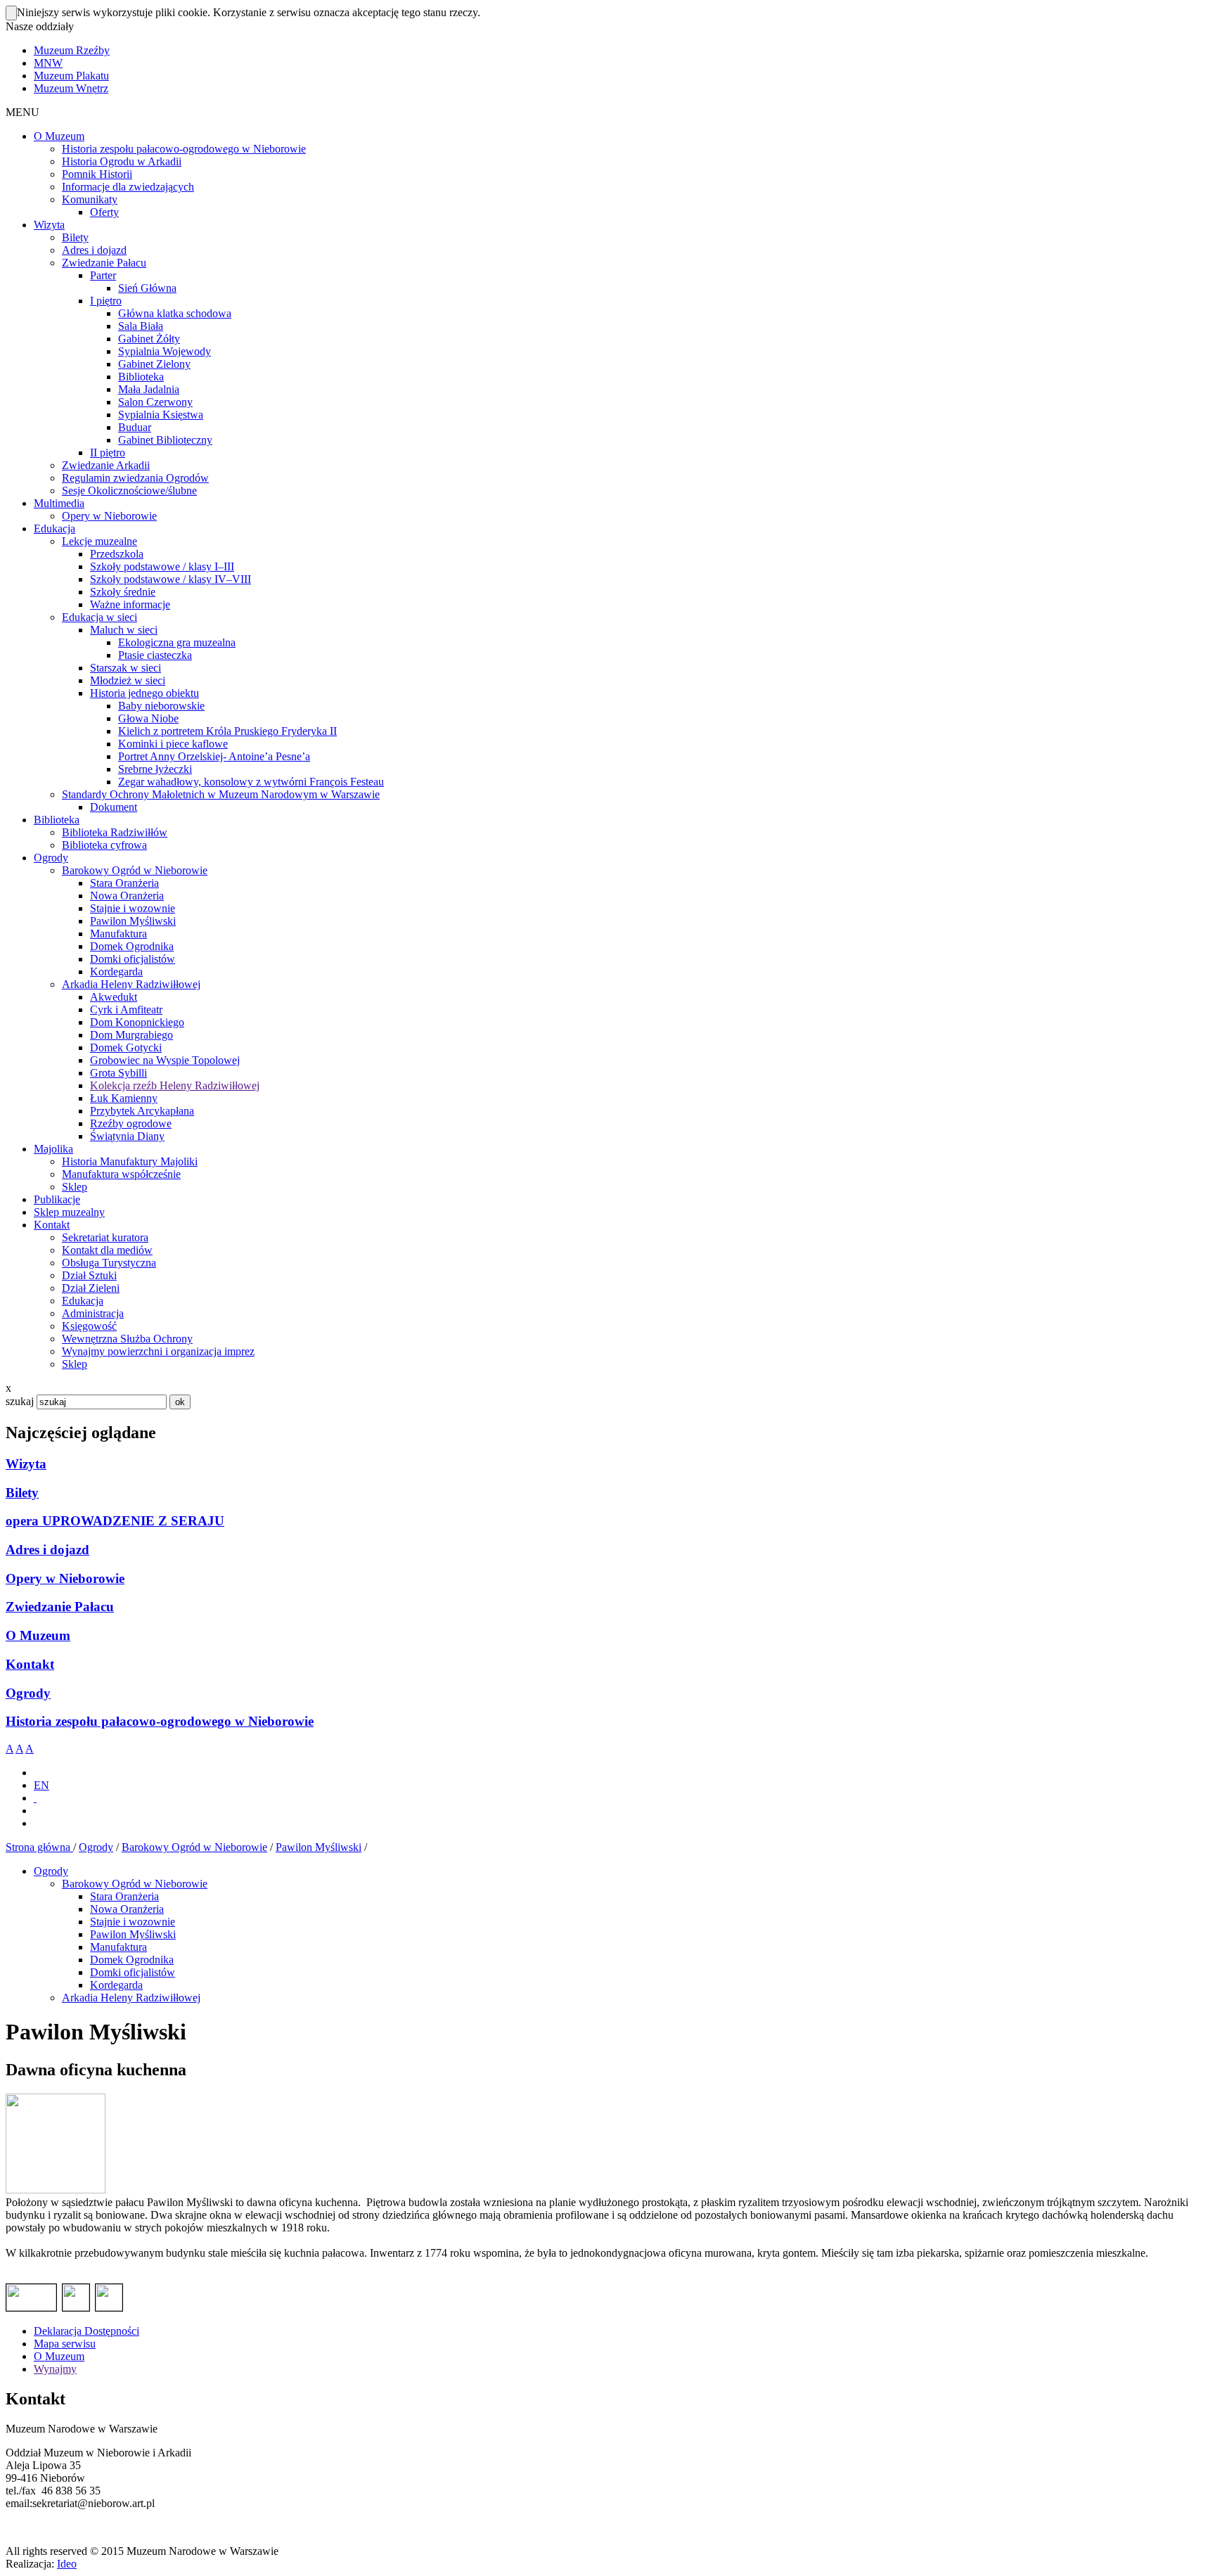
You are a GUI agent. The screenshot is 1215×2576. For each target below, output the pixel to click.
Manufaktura (118, 1947)
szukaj (20, 1401)
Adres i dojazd (47, 1550)
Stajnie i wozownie (133, 1922)
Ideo (67, 2564)
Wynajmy (55, 2369)
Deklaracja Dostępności (86, 2331)
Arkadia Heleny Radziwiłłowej (131, 1998)
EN (41, 1785)
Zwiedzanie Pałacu (60, 1607)
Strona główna (39, 1847)
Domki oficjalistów (133, 1972)
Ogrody (28, 1693)
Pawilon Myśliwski (319, 1847)
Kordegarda (116, 1985)
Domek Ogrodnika (132, 1960)
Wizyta (26, 1464)
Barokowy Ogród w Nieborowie (194, 1847)
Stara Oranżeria (124, 1896)
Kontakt (30, 1664)
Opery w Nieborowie (65, 1578)
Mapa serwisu (65, 2344)
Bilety (22, 1493)
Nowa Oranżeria (127, 1909)
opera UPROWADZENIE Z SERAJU (115, 1521)
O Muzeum (38, 1635)
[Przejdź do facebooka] (35, 1798)
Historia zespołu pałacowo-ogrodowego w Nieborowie (160, 1721)
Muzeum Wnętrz (71, 88)
